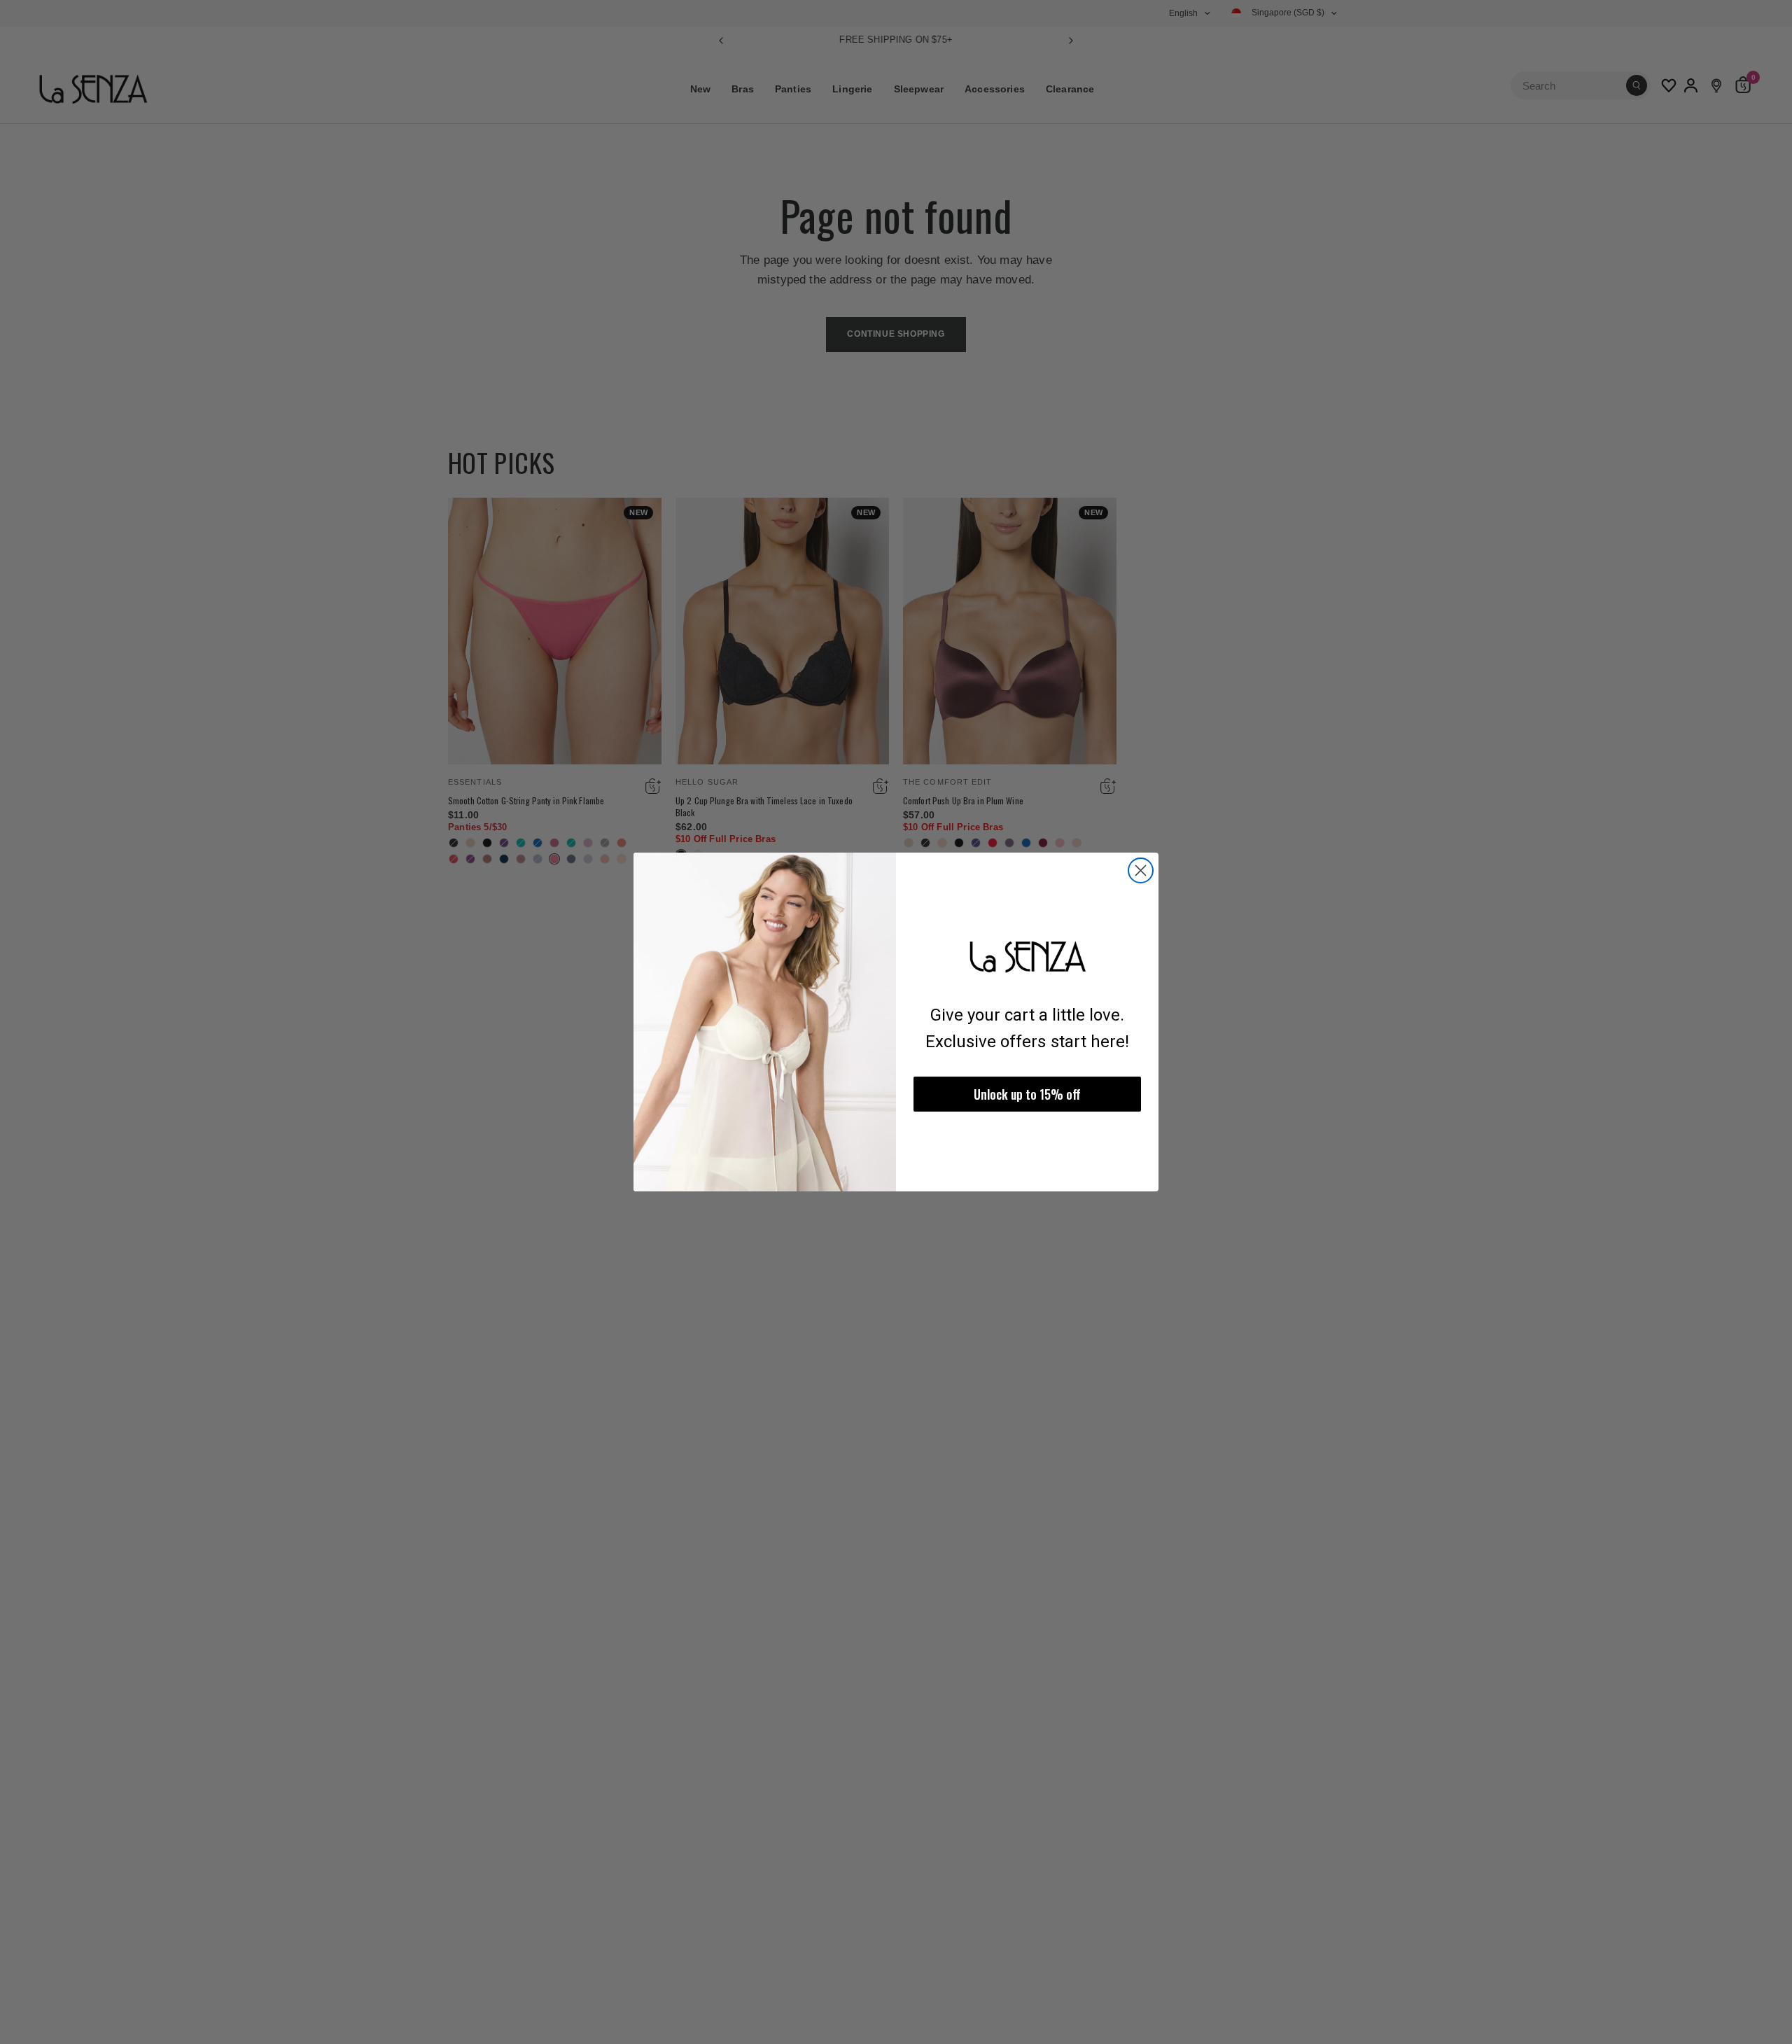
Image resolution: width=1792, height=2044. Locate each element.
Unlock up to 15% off (1027, 1094)
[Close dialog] (1141, 870)
